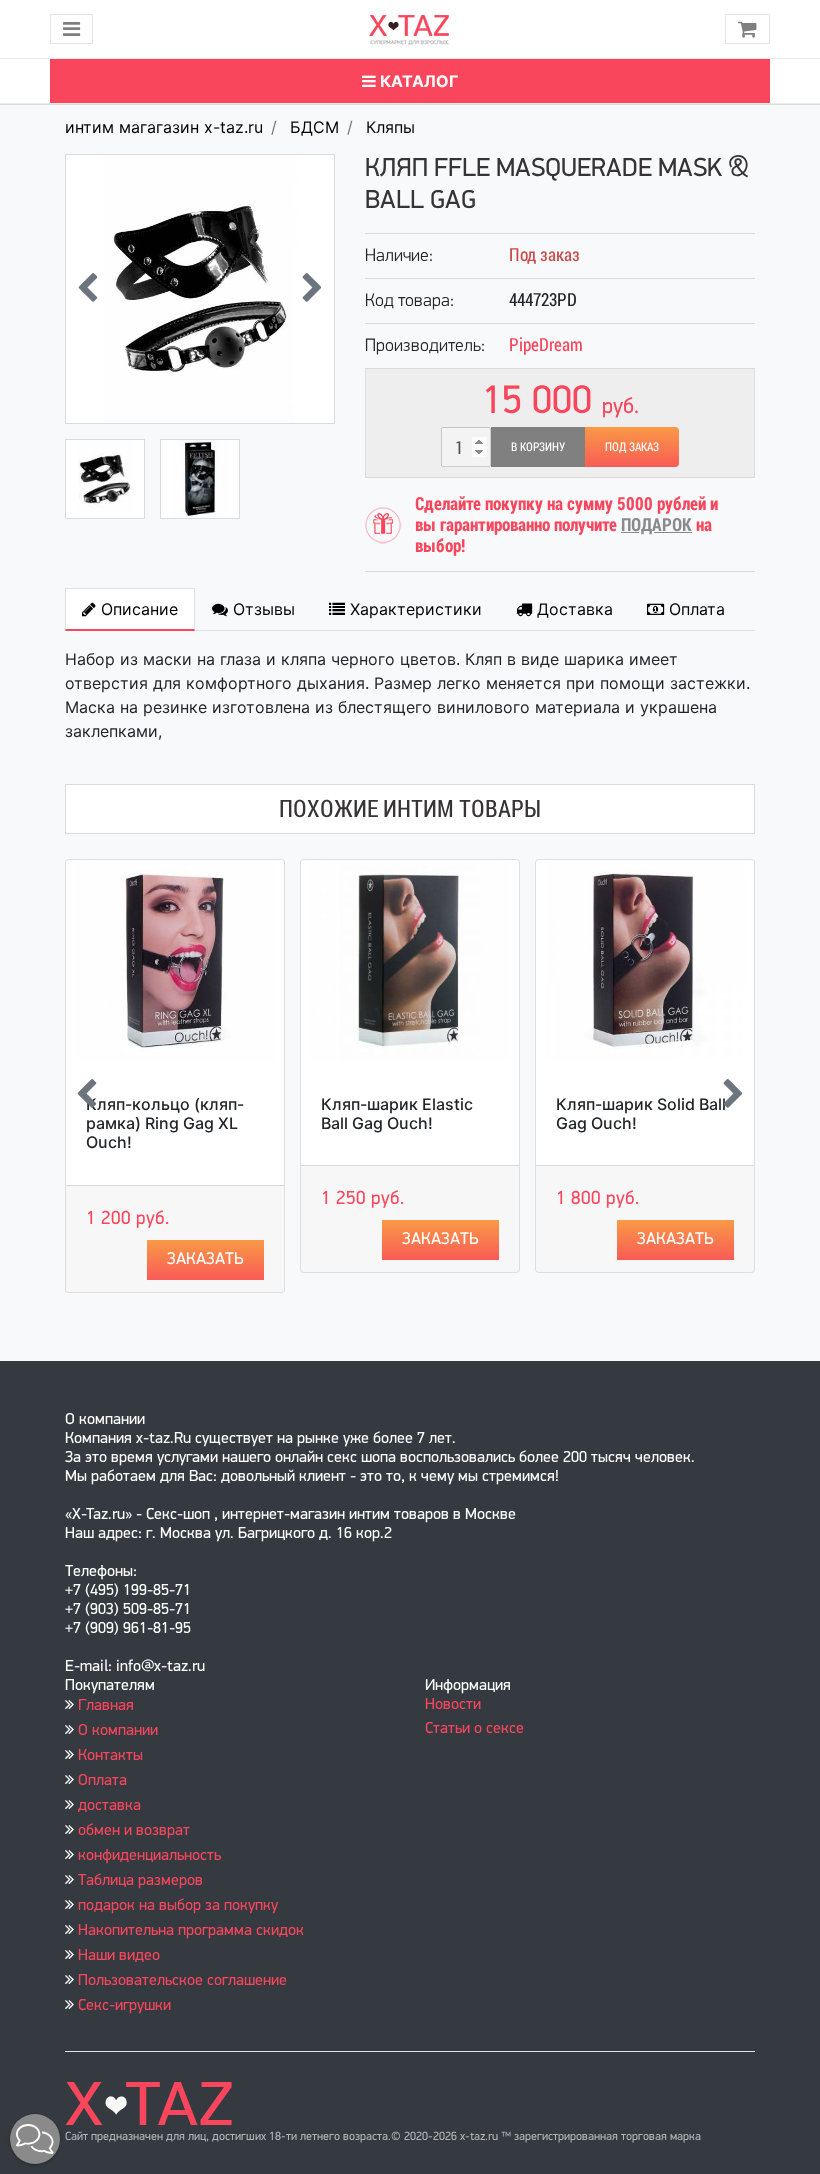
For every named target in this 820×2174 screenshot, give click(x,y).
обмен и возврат (134, 1831)
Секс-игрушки (124, 2006)
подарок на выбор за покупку (178, 1906)
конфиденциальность (149, 1856)
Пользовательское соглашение (182, 1981)
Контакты (110, 1756)
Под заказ (632, 447)
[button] (35, 2139)
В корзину (538, 447)
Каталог (417, 81)
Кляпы (390, 127)
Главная (106, 1706)
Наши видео (119, 1956)
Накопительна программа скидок (191, 1931)
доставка (109, 1806)
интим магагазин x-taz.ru (164, 127)
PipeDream (546, 344)
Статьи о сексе (474, 1729)
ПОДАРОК (656, 524)
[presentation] (87, 289)
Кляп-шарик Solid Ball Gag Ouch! (641, 1113)
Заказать (205, 1259)
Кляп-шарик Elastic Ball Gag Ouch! (397, 1113)
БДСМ (314, 127)
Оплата (102, 1781)
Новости (453, 1705)
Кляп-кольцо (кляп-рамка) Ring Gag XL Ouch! (165, 1123)
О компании (118, 1731)
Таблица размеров (140, 1881)
